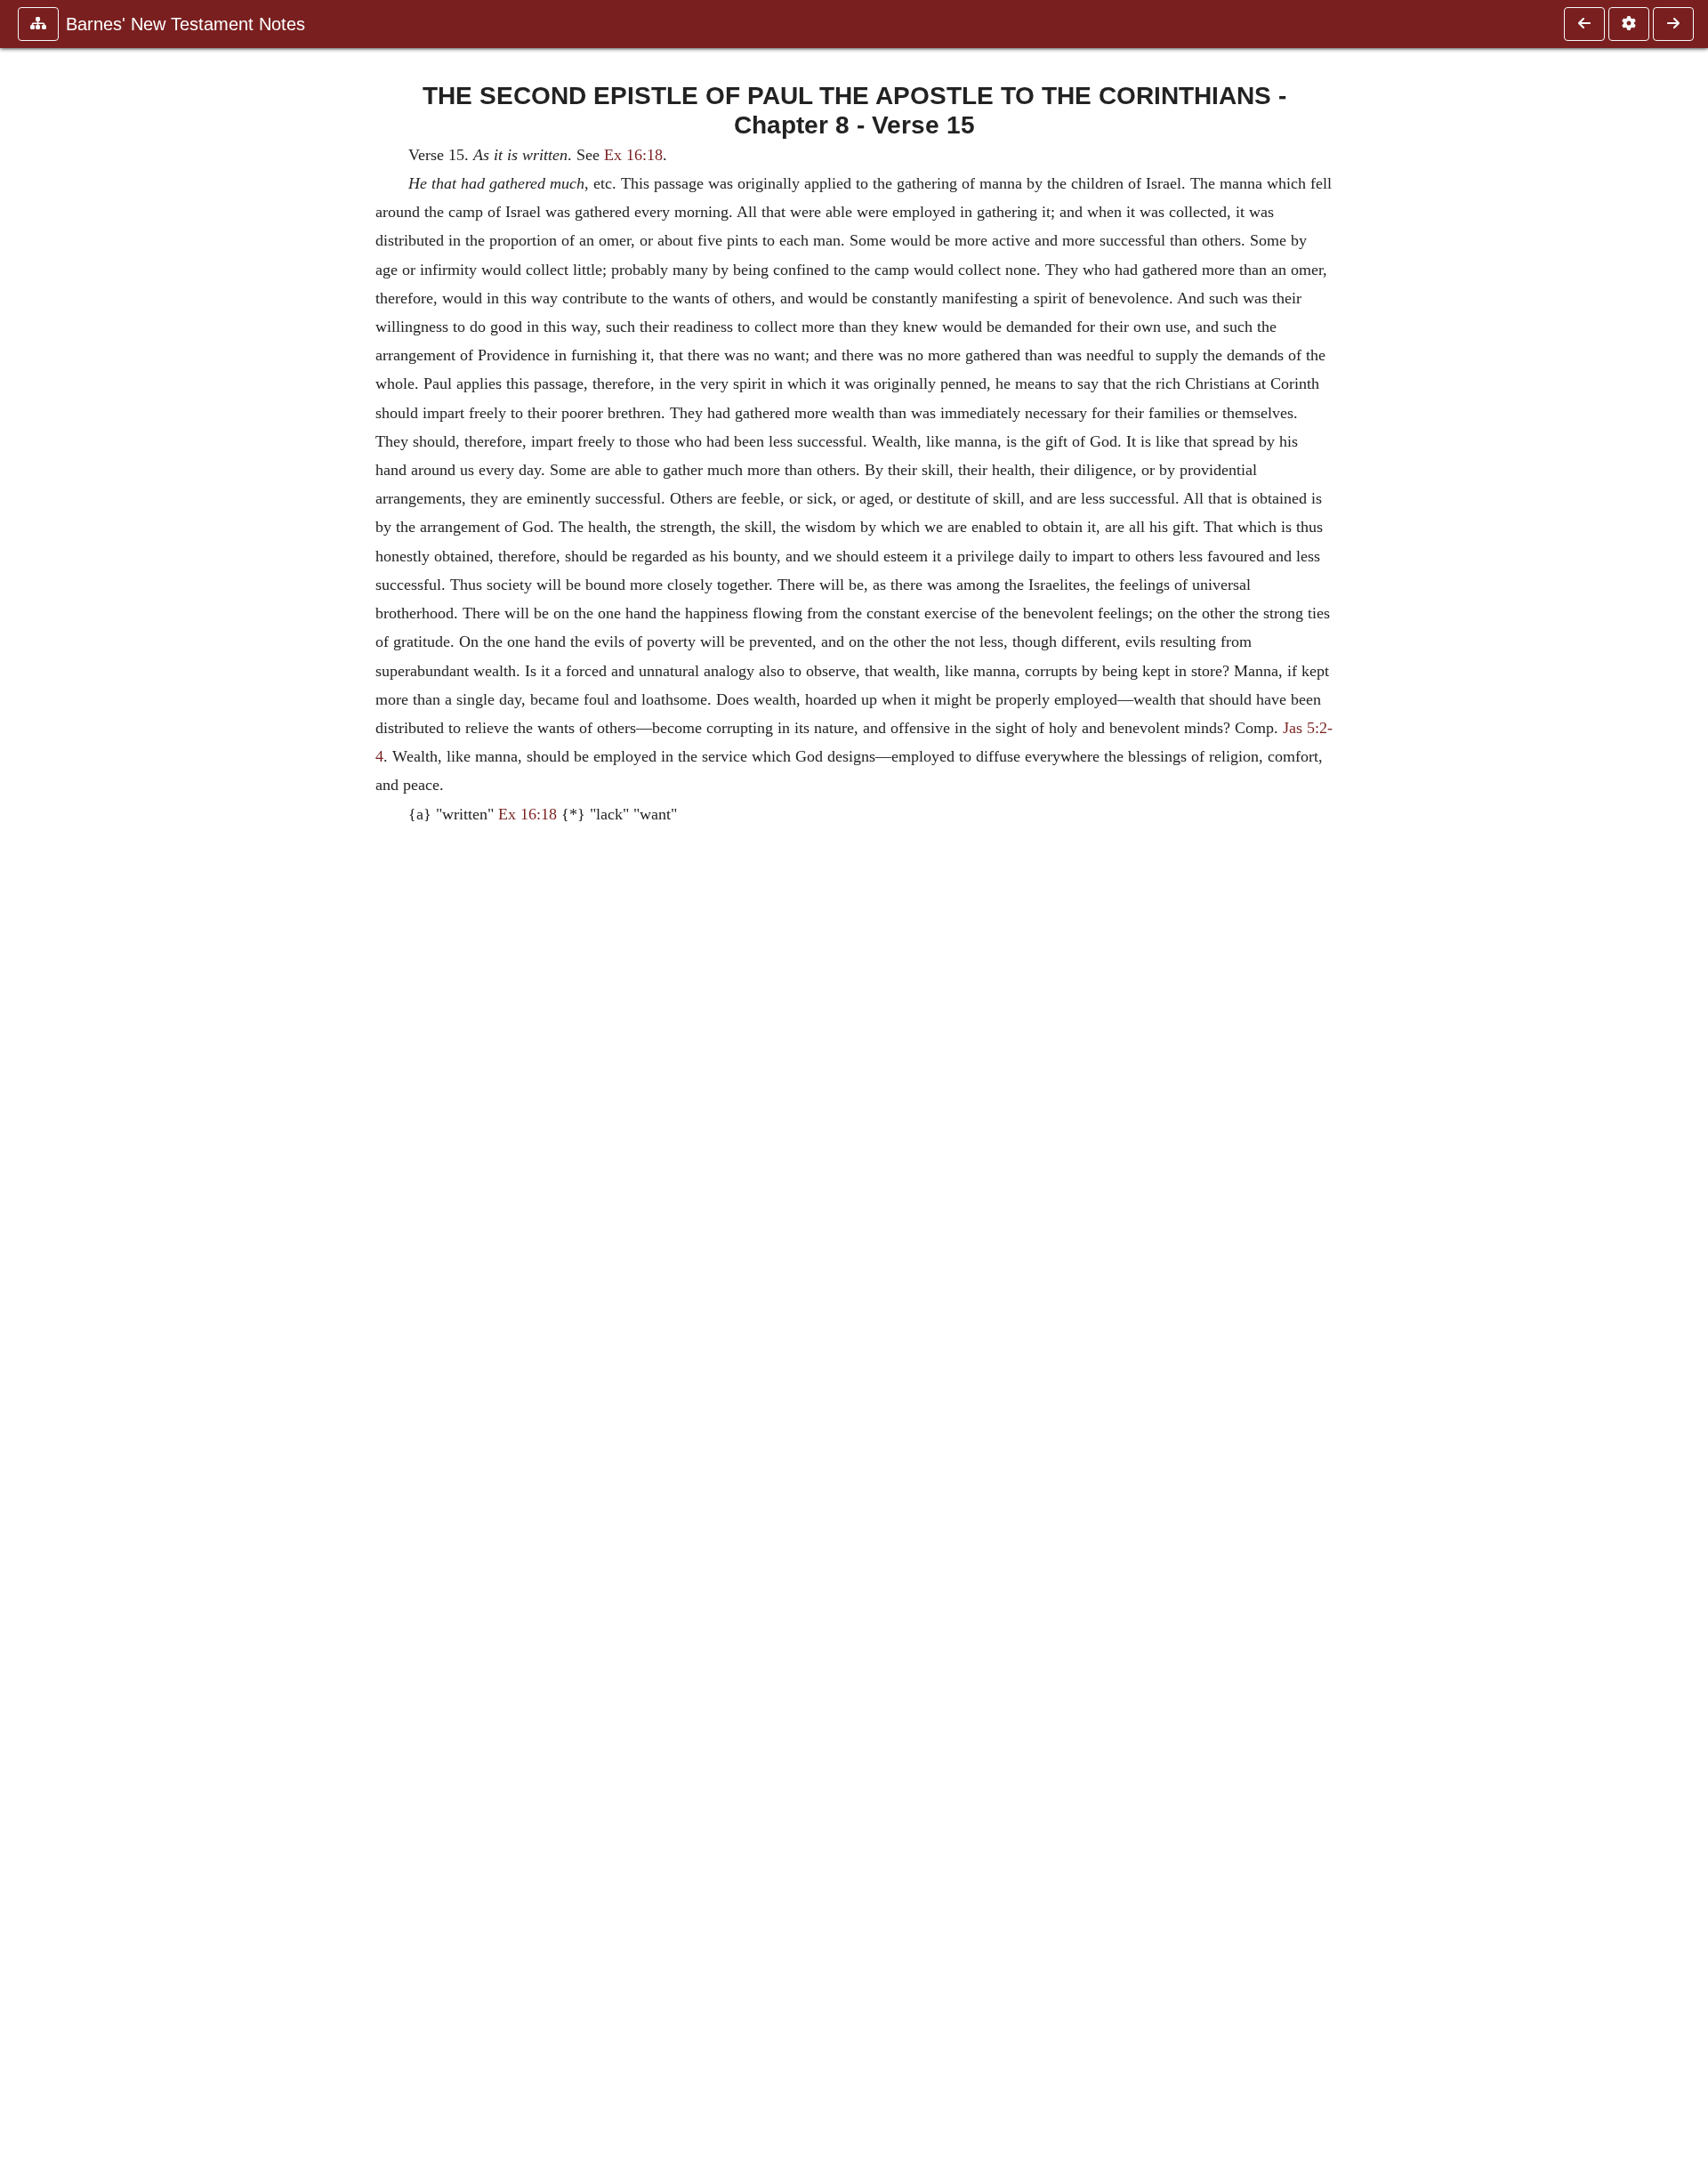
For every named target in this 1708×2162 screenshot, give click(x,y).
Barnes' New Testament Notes (185, 24)
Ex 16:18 (633, 155)
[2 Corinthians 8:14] (1584, 24)
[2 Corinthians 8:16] (1673, 24)
